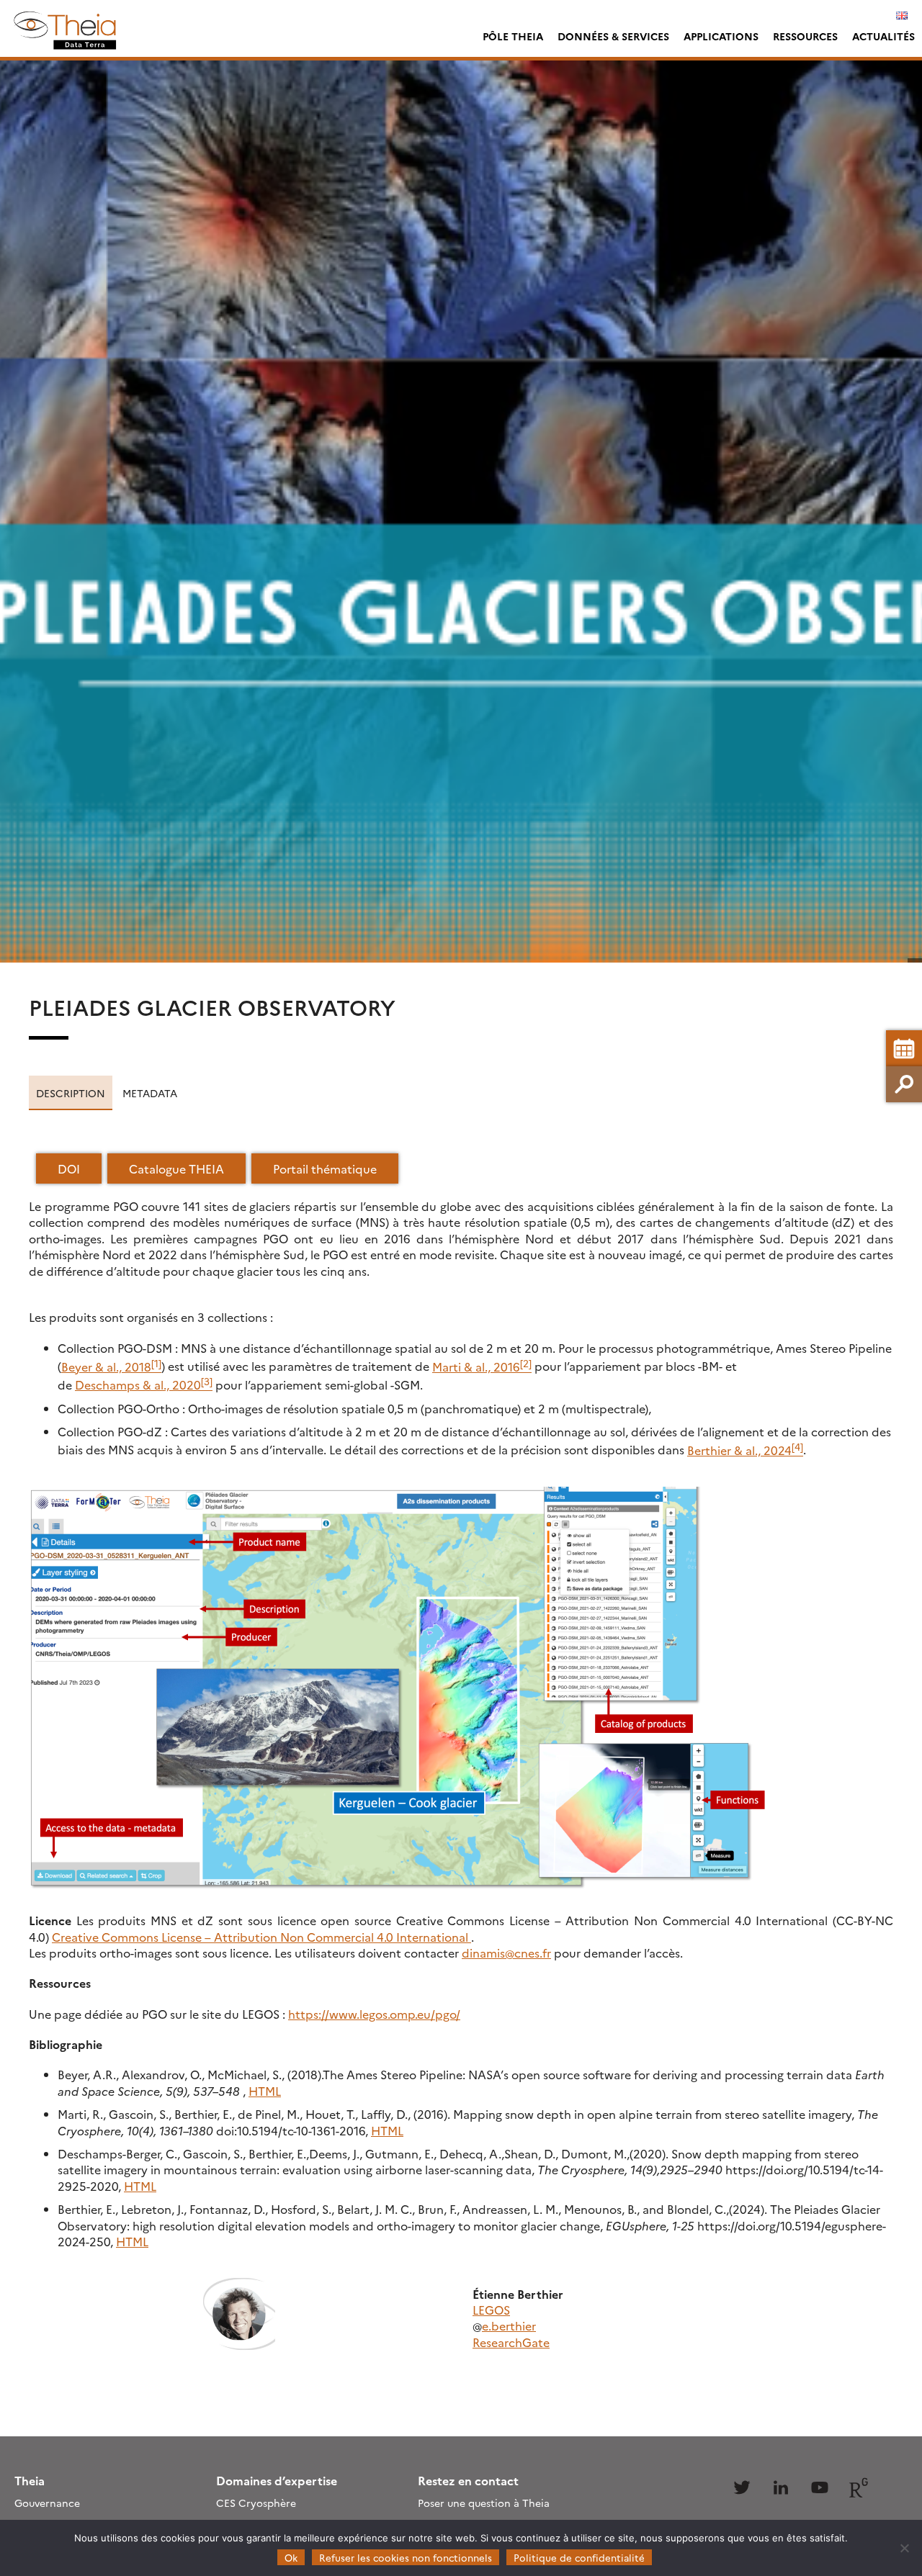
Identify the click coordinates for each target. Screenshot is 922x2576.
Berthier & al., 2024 (745, 1450)
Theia (30, 2480)
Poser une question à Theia (484, 2503)
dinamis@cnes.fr (506, 1953)
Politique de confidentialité (579, 2557)
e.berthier (509, 2325)
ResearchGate (511, 2342)
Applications (721, 36)
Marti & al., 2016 (482, 1366)
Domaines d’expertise (277, 2480)
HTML (265, 2091)
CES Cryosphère (256, 2503)
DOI (69, 1168)
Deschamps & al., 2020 (144, 1384)
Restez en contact (468, 2480)
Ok (291, 2557)
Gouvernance (47, 2503)
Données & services (613, 36)
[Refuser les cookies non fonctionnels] (904, 2548)
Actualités (883, 36)
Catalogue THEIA (176, 1168)
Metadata (150, 1093)
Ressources (805, 36)
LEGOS (491, 2310)
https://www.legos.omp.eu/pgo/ (374, 2014)
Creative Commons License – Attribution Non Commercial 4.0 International (261, 1937)
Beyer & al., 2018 (111, 1366)
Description (71, 1093)
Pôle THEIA (513, 36)
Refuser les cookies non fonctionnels (406, 2557)
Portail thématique (325, 1168)
